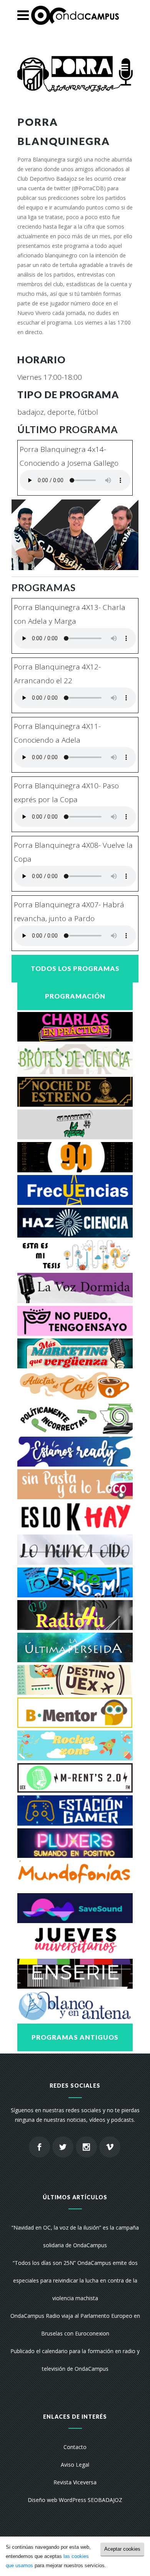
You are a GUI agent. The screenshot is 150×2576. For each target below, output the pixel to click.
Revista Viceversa (75, 2482)
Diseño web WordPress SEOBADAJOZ (75, 2500)
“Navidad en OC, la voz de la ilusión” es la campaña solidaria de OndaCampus (75, 2236)
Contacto (75, 2447)
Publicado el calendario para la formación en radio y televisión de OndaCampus (75, 2360)
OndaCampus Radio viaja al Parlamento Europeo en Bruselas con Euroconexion (75, 2325)
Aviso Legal (75, 2465)
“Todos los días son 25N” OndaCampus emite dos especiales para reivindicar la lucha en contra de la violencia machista (75, 2280)
